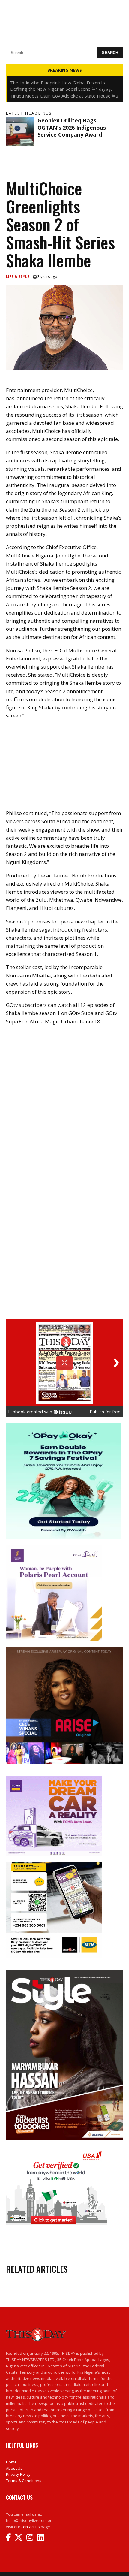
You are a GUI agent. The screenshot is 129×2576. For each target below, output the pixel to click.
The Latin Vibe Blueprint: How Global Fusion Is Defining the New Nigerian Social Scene (58, 86)
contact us (31, 2527)
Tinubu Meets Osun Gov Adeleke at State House (60, 96)
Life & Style (18, 277)
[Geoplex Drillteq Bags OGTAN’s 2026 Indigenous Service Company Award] (20, 131)
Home (11, 2462)
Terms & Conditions (24, 2481)
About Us (14, 2468)
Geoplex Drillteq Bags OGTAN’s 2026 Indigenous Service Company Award (72, 127)
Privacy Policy (18, 2474)
